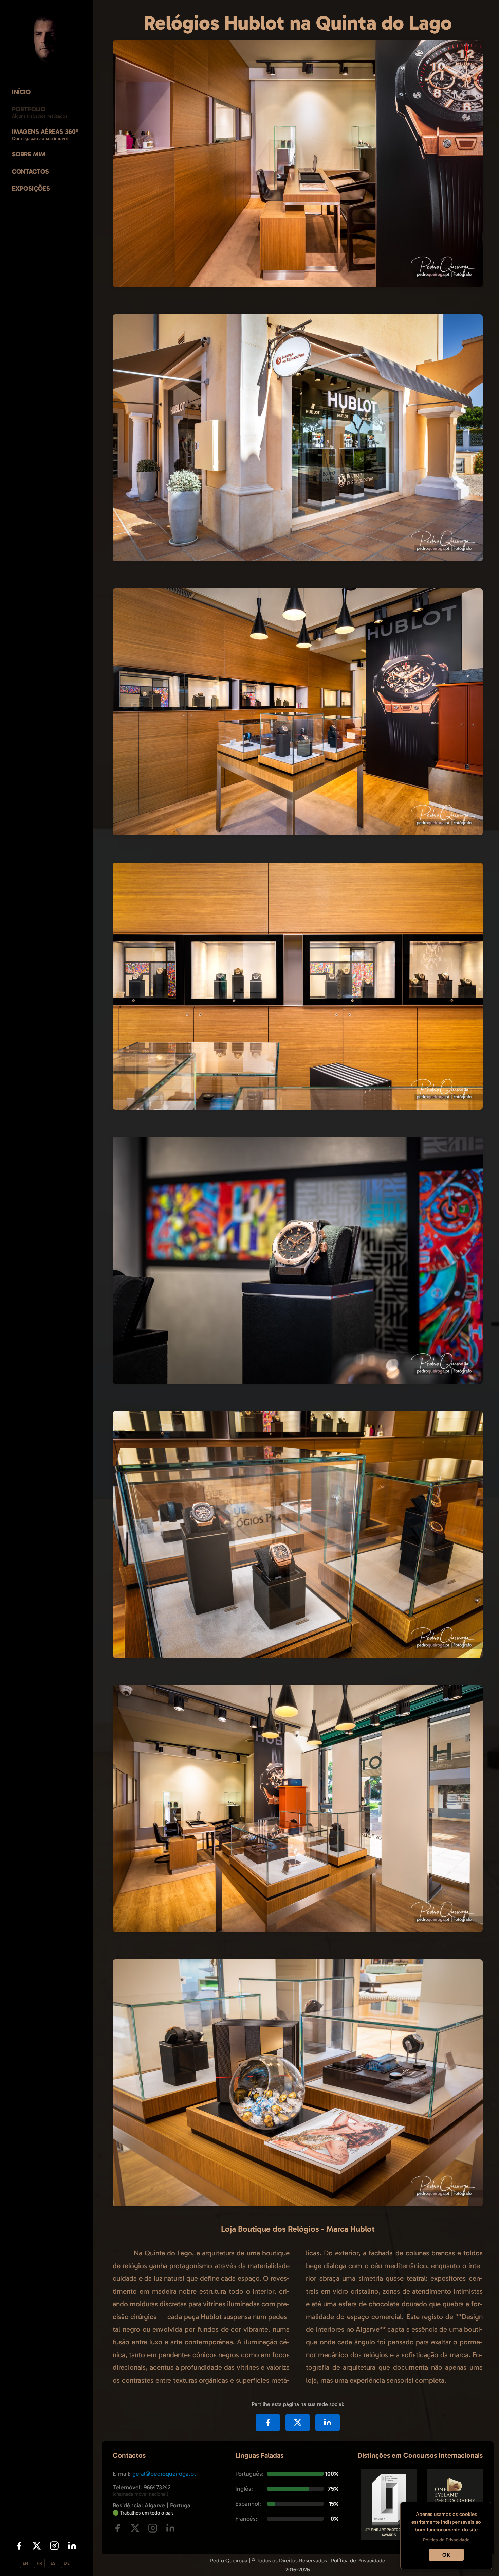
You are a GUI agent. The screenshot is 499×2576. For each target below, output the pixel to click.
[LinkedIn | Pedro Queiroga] (72, 2547)
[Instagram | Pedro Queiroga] (54, 2547)
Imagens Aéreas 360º (45, 132)
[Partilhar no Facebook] (268, 2422)
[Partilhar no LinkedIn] (328, 2422)
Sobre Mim (29, 154)
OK (446, 2555)
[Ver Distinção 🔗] (389, 2538)
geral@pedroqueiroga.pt (164, 2474)
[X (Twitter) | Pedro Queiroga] (37, 2547)
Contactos (30, 171)
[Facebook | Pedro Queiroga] (19, 2547)
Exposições (31, 188)
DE (67, 2563)
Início (21, 92)
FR (39, 2563)
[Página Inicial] (47, 39)
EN (26, 2563)
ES (53, 2563)
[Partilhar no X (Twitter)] (298, 2422)
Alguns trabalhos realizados (40, 116)
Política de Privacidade (358, 2561)
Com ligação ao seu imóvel (40, 138)
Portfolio (29, 109)
